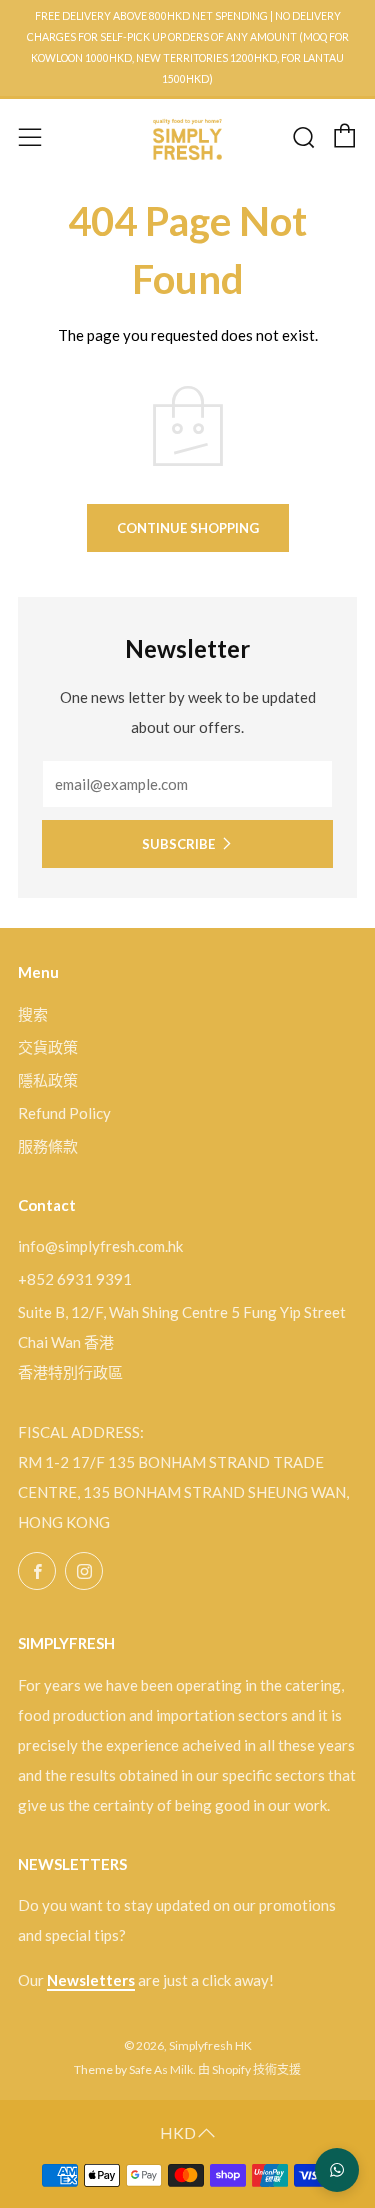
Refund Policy (64, 1113)
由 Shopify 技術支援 (249, 2069)
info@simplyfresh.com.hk (100, 1246)
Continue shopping (188, 528)
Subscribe (178, 844)
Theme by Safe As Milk (133, 2069)
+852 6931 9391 (75, 1279)
